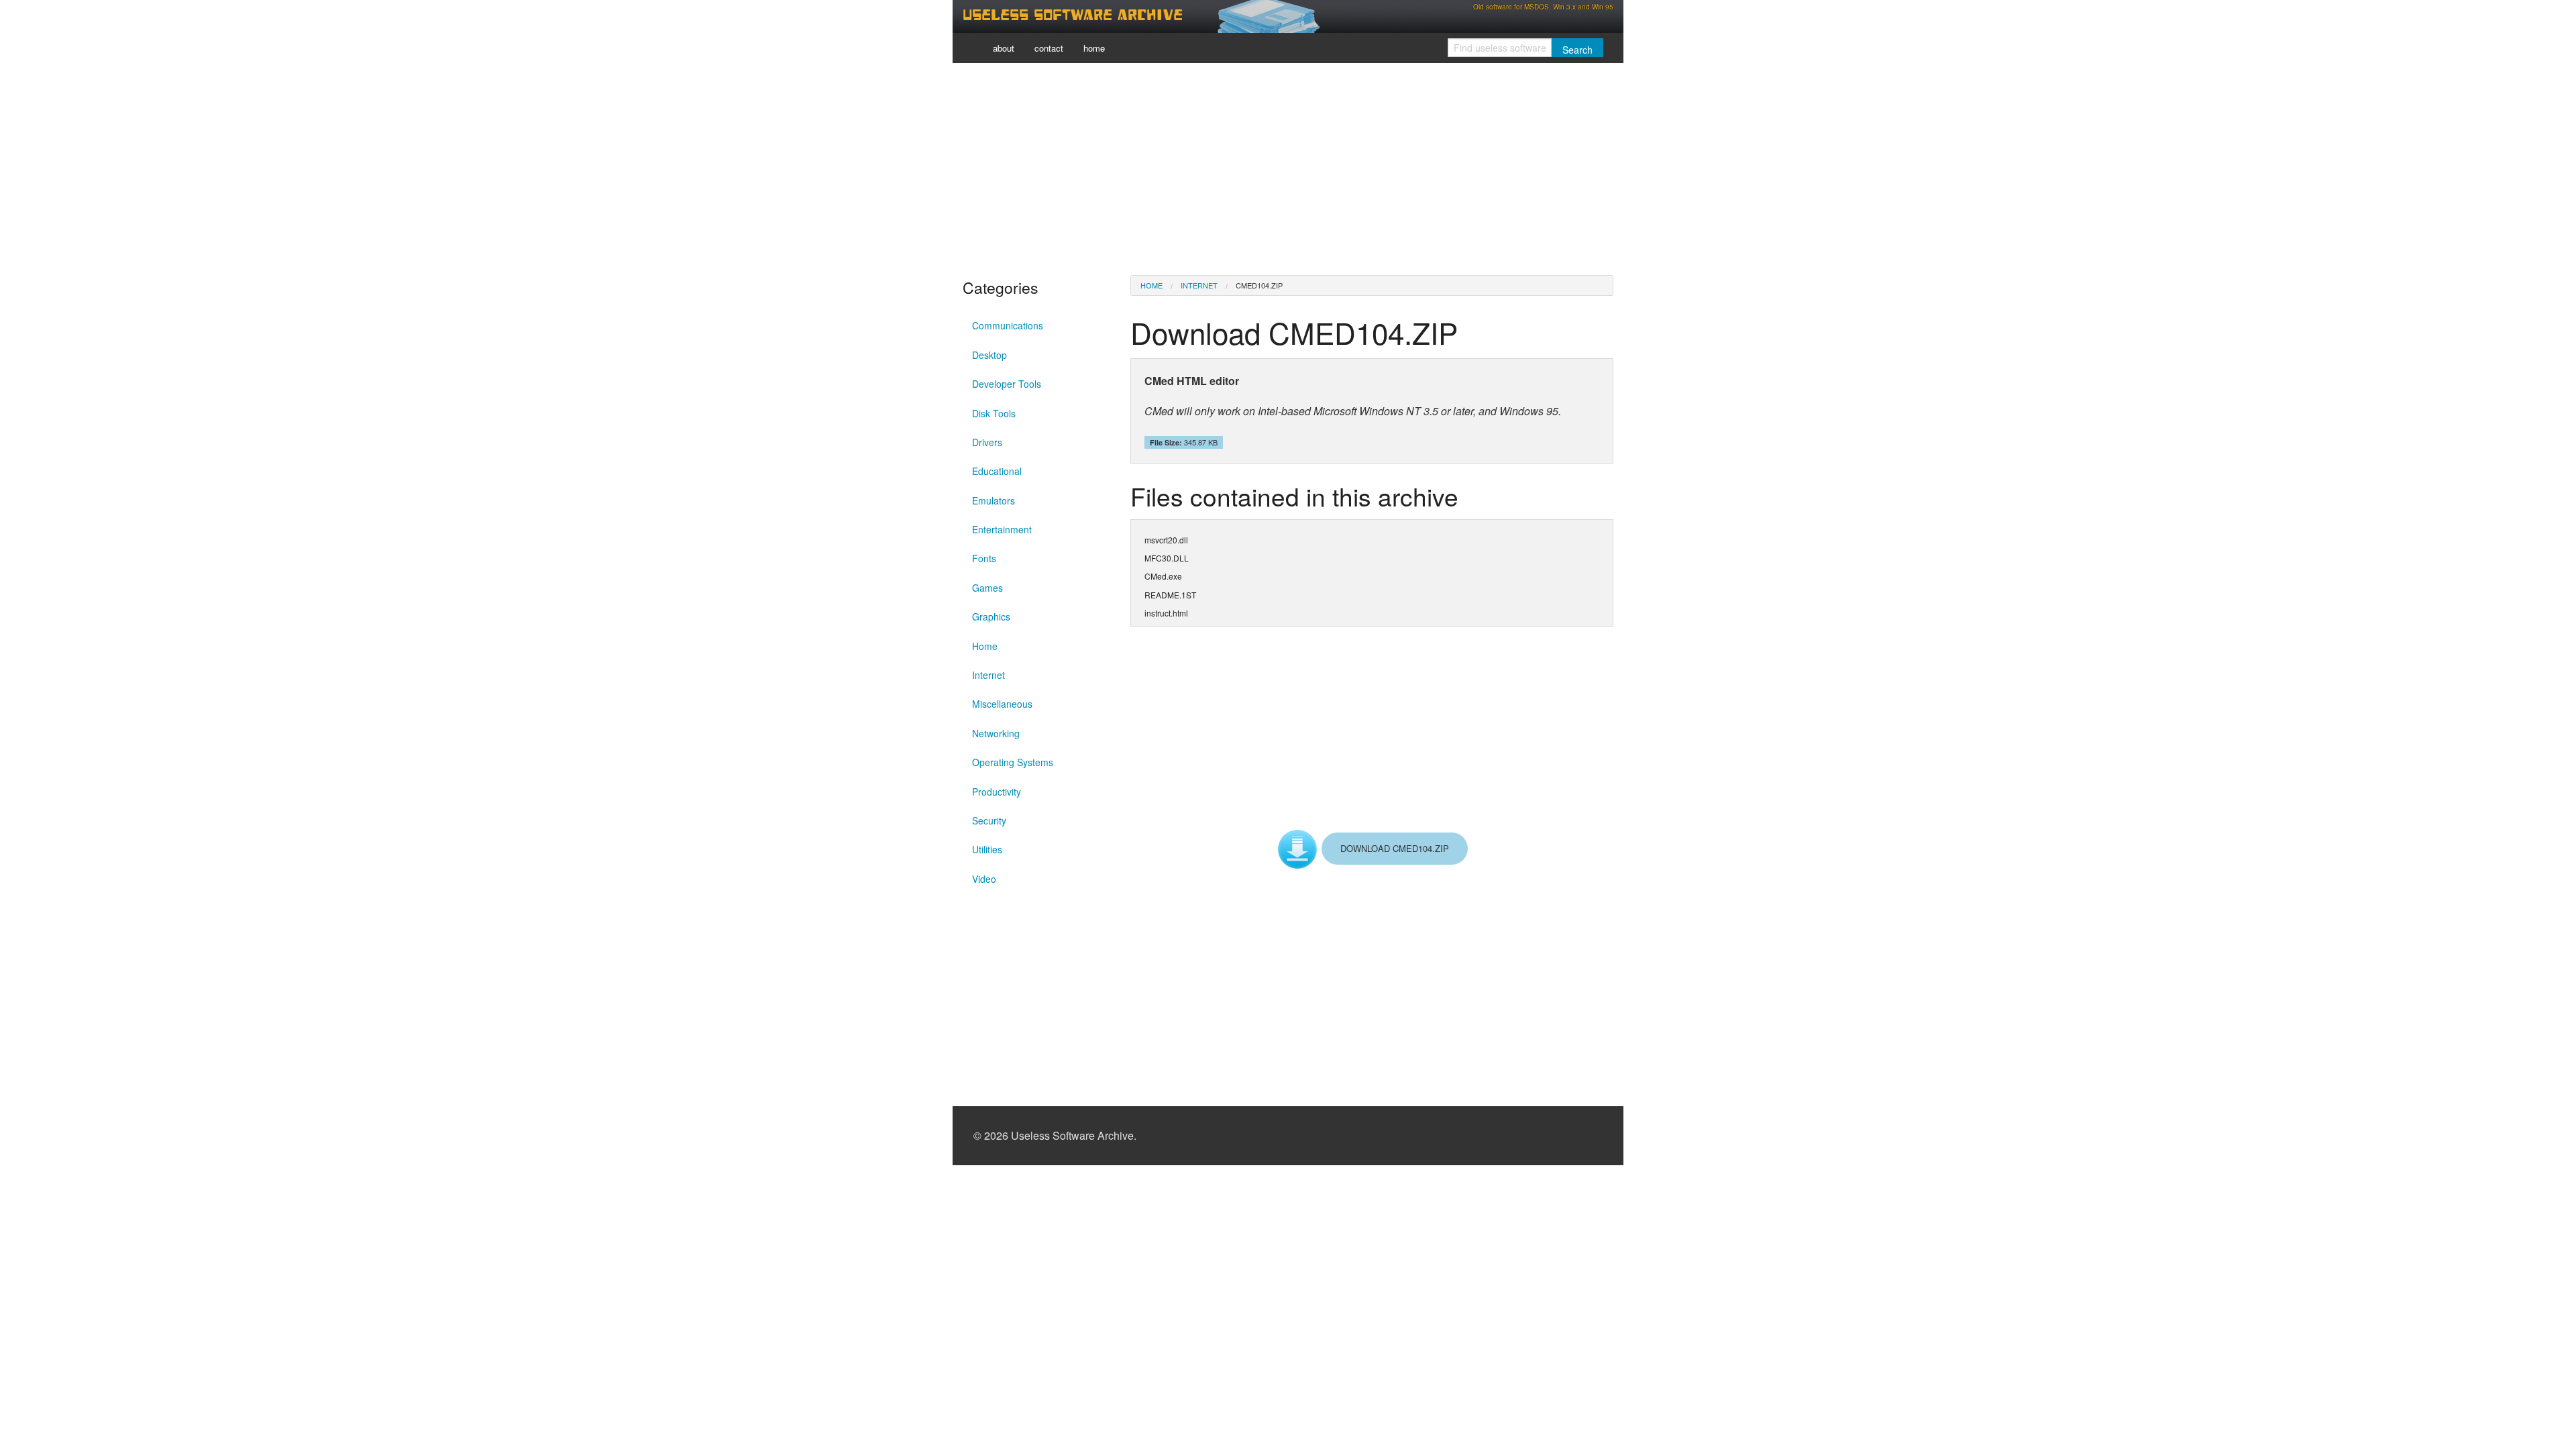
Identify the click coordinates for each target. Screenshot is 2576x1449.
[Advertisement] (1288, 168)
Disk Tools (994, 413)
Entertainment (1002, 529)
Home (985, 646)
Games (987, 588)
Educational (997, 471)
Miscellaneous (1002, 704)
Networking (996, 733)
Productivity (997, 792)
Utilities (987, 849)
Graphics (991, 616)
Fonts (984, 558)
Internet (988, 675)
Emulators (994, 500)
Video (984, 879)
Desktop (989, 355)
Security (989, 820)
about (1004, 48)
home (1094, 48)
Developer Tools (1007, 384)
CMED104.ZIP (1259, 285)
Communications (1008, 325)
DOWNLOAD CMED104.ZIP (1395, 848)
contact (1049, 48)
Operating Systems (1013, 762)
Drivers (987, 442)
